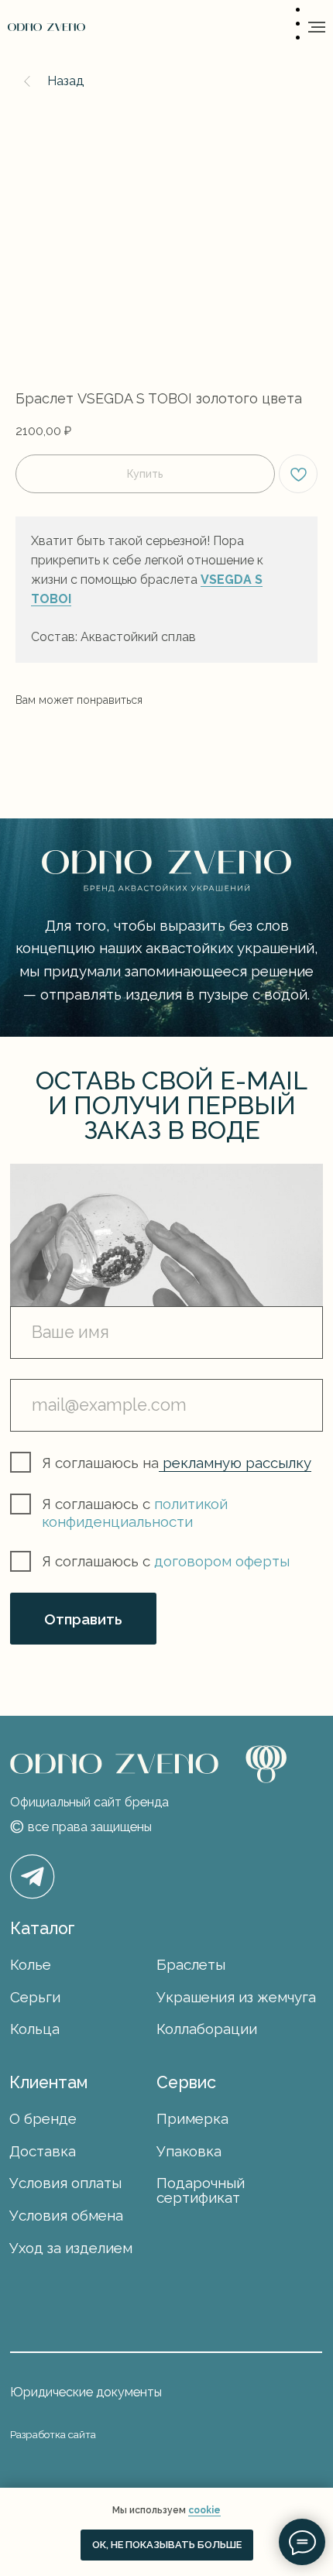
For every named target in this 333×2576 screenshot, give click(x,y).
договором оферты (222, 1561)
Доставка (43, 2151)
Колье (31, 1964)
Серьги (35, 1997)
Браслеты (191, 1964)
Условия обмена (66, 2215)
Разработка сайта (53, 2434)
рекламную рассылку (235, 1463)
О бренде (43, 2118)
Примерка (192, 2118)
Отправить (83, 1619)
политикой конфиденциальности (135, 1513)
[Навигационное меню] (317, 27)
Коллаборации (207, 2029)
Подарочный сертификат (201, 2190)
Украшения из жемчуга (236, 1997)
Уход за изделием (71, 2248)
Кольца (35, 2029)
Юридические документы (86, 2392)
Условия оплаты (65, 2183)
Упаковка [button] (189, 2151)
